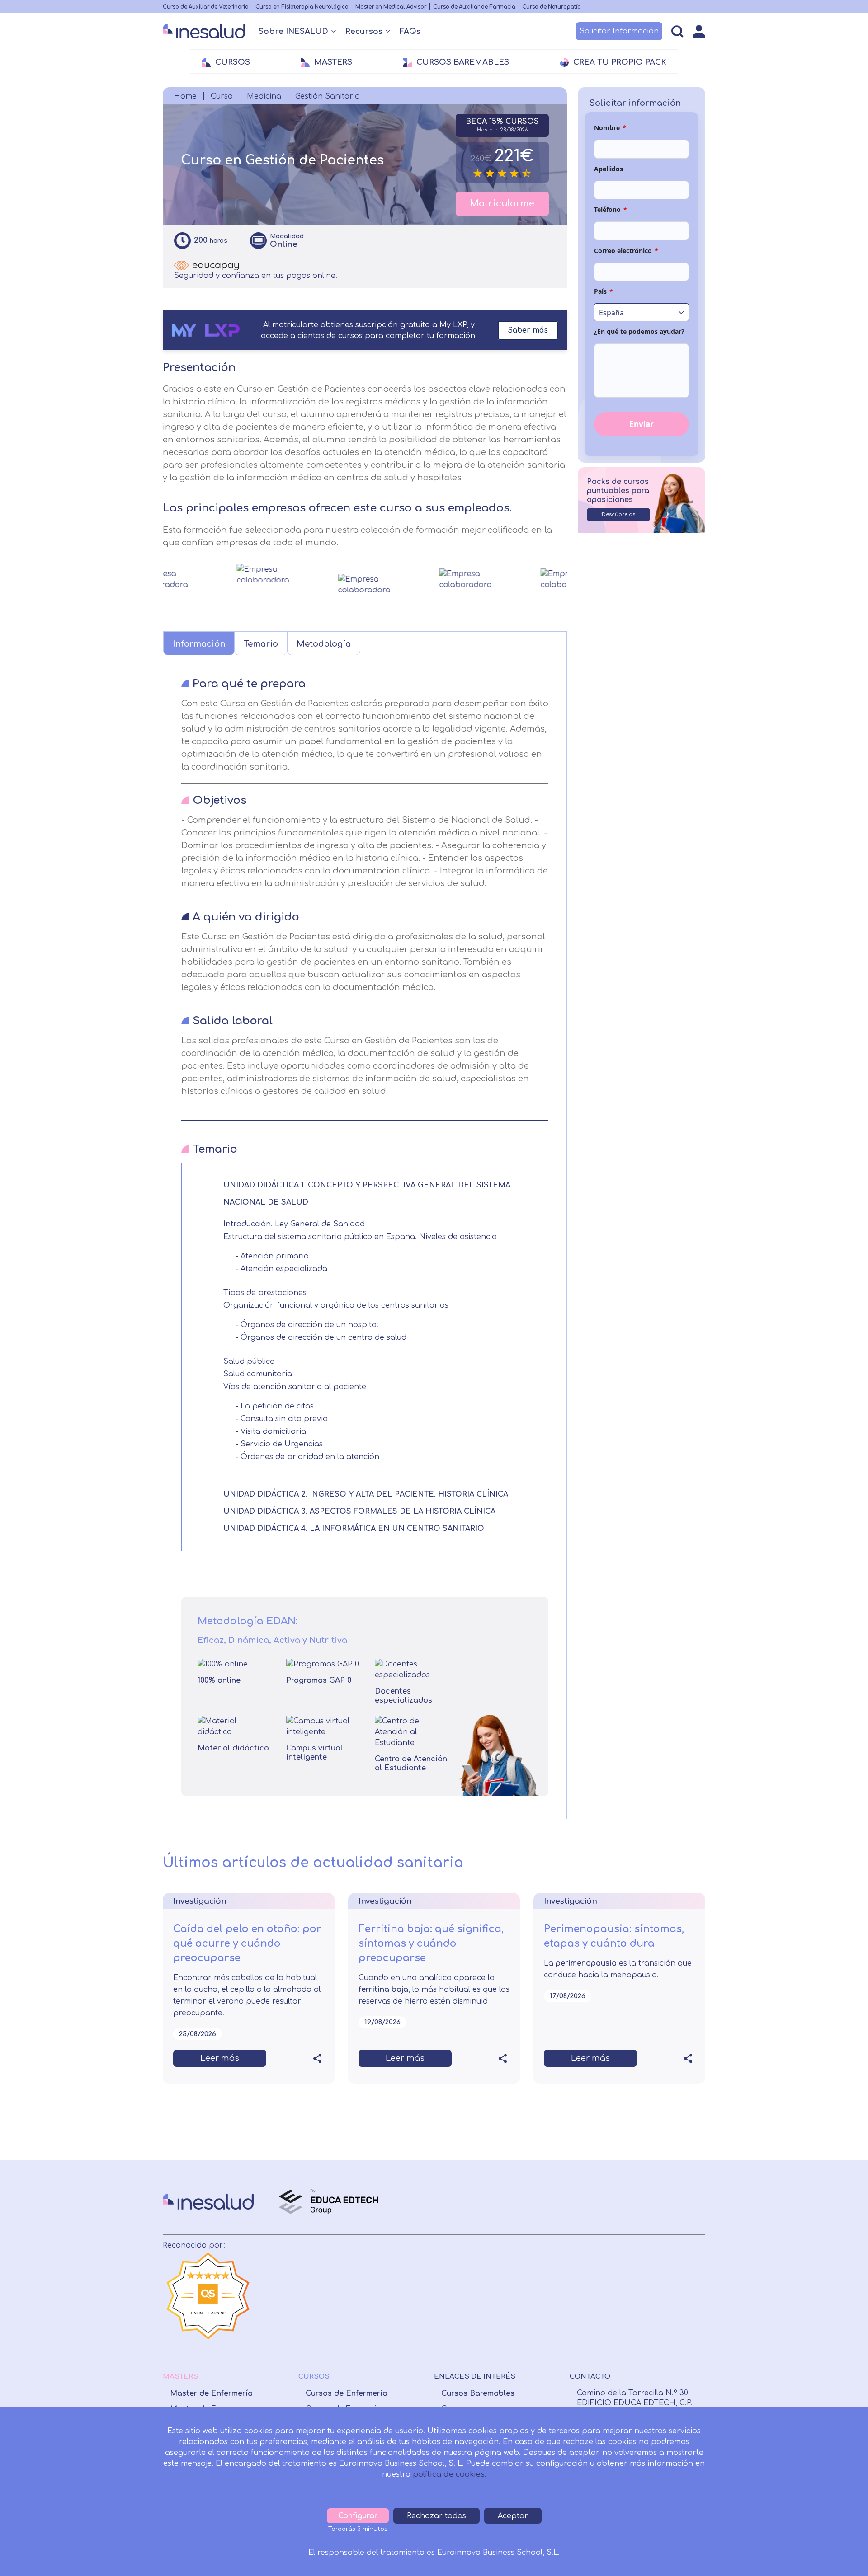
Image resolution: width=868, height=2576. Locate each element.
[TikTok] (669, 2291)
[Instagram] (593, 2291)
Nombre (610, 128)
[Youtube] (649, 2291)
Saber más (528, 330)
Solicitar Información (619, 31)
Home (185, 96)
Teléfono (611, 209)
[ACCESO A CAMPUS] (699, 31)
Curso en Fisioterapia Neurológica (302, 7)
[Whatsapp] (630, 2291)
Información (199, 644)
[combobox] (642, 312)
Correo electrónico (626, 251)
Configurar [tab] (358, 2516)
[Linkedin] (611, 2291)
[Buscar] (677, 31)
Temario (261, 644)
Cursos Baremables (478, 2393)
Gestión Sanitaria (328, 96)
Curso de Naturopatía (552, 7)
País (604, 291)
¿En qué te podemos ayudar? (639, 331)
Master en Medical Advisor (391, 7)
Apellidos (609, 169)
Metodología (324, 644)
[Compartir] (317, 2059)
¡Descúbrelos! (618, 514)
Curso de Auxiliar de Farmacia (474, 7)
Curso (222, 96)
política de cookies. (450, 2474)
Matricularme (502, 204)
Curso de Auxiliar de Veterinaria (206, 7)
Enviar (642, 424)
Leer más (220, 2058)
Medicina (264, 96)
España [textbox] (611, 313)
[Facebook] (575, 2291)
